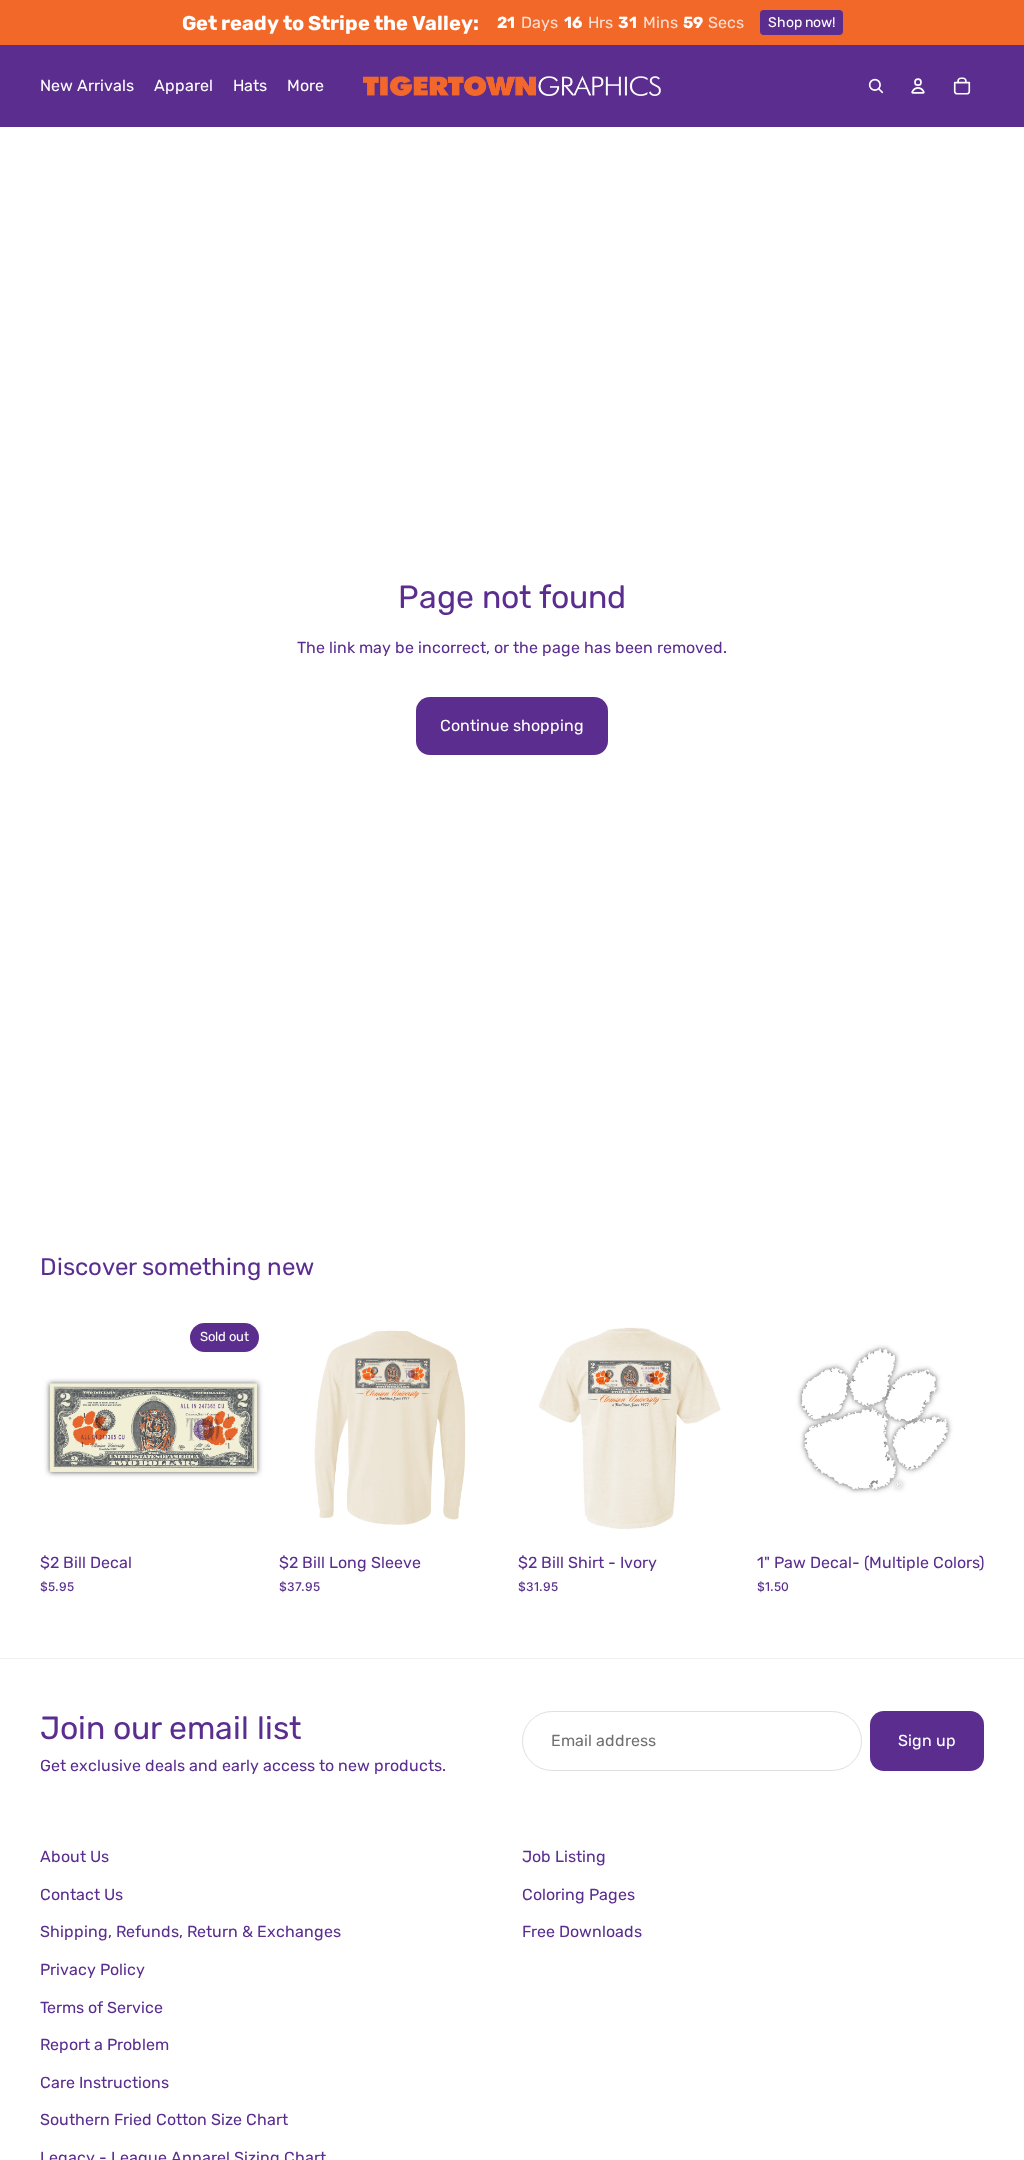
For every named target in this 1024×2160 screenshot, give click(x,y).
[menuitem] (305, 86)
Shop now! (801, 22)
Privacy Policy (92, 1969)
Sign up (927, 1740)
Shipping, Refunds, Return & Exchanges (190, 1931)
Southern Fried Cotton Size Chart (164, 2119)
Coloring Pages (578, 1894)
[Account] (918, 86)
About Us (74, 1856)
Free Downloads (582, 1931)
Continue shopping (512, 725)
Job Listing (564, 1856)
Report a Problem (104, 2044)
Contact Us (81, 1894)
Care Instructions (104, 2082)
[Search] (876, 86)
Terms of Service (101, 2007)
